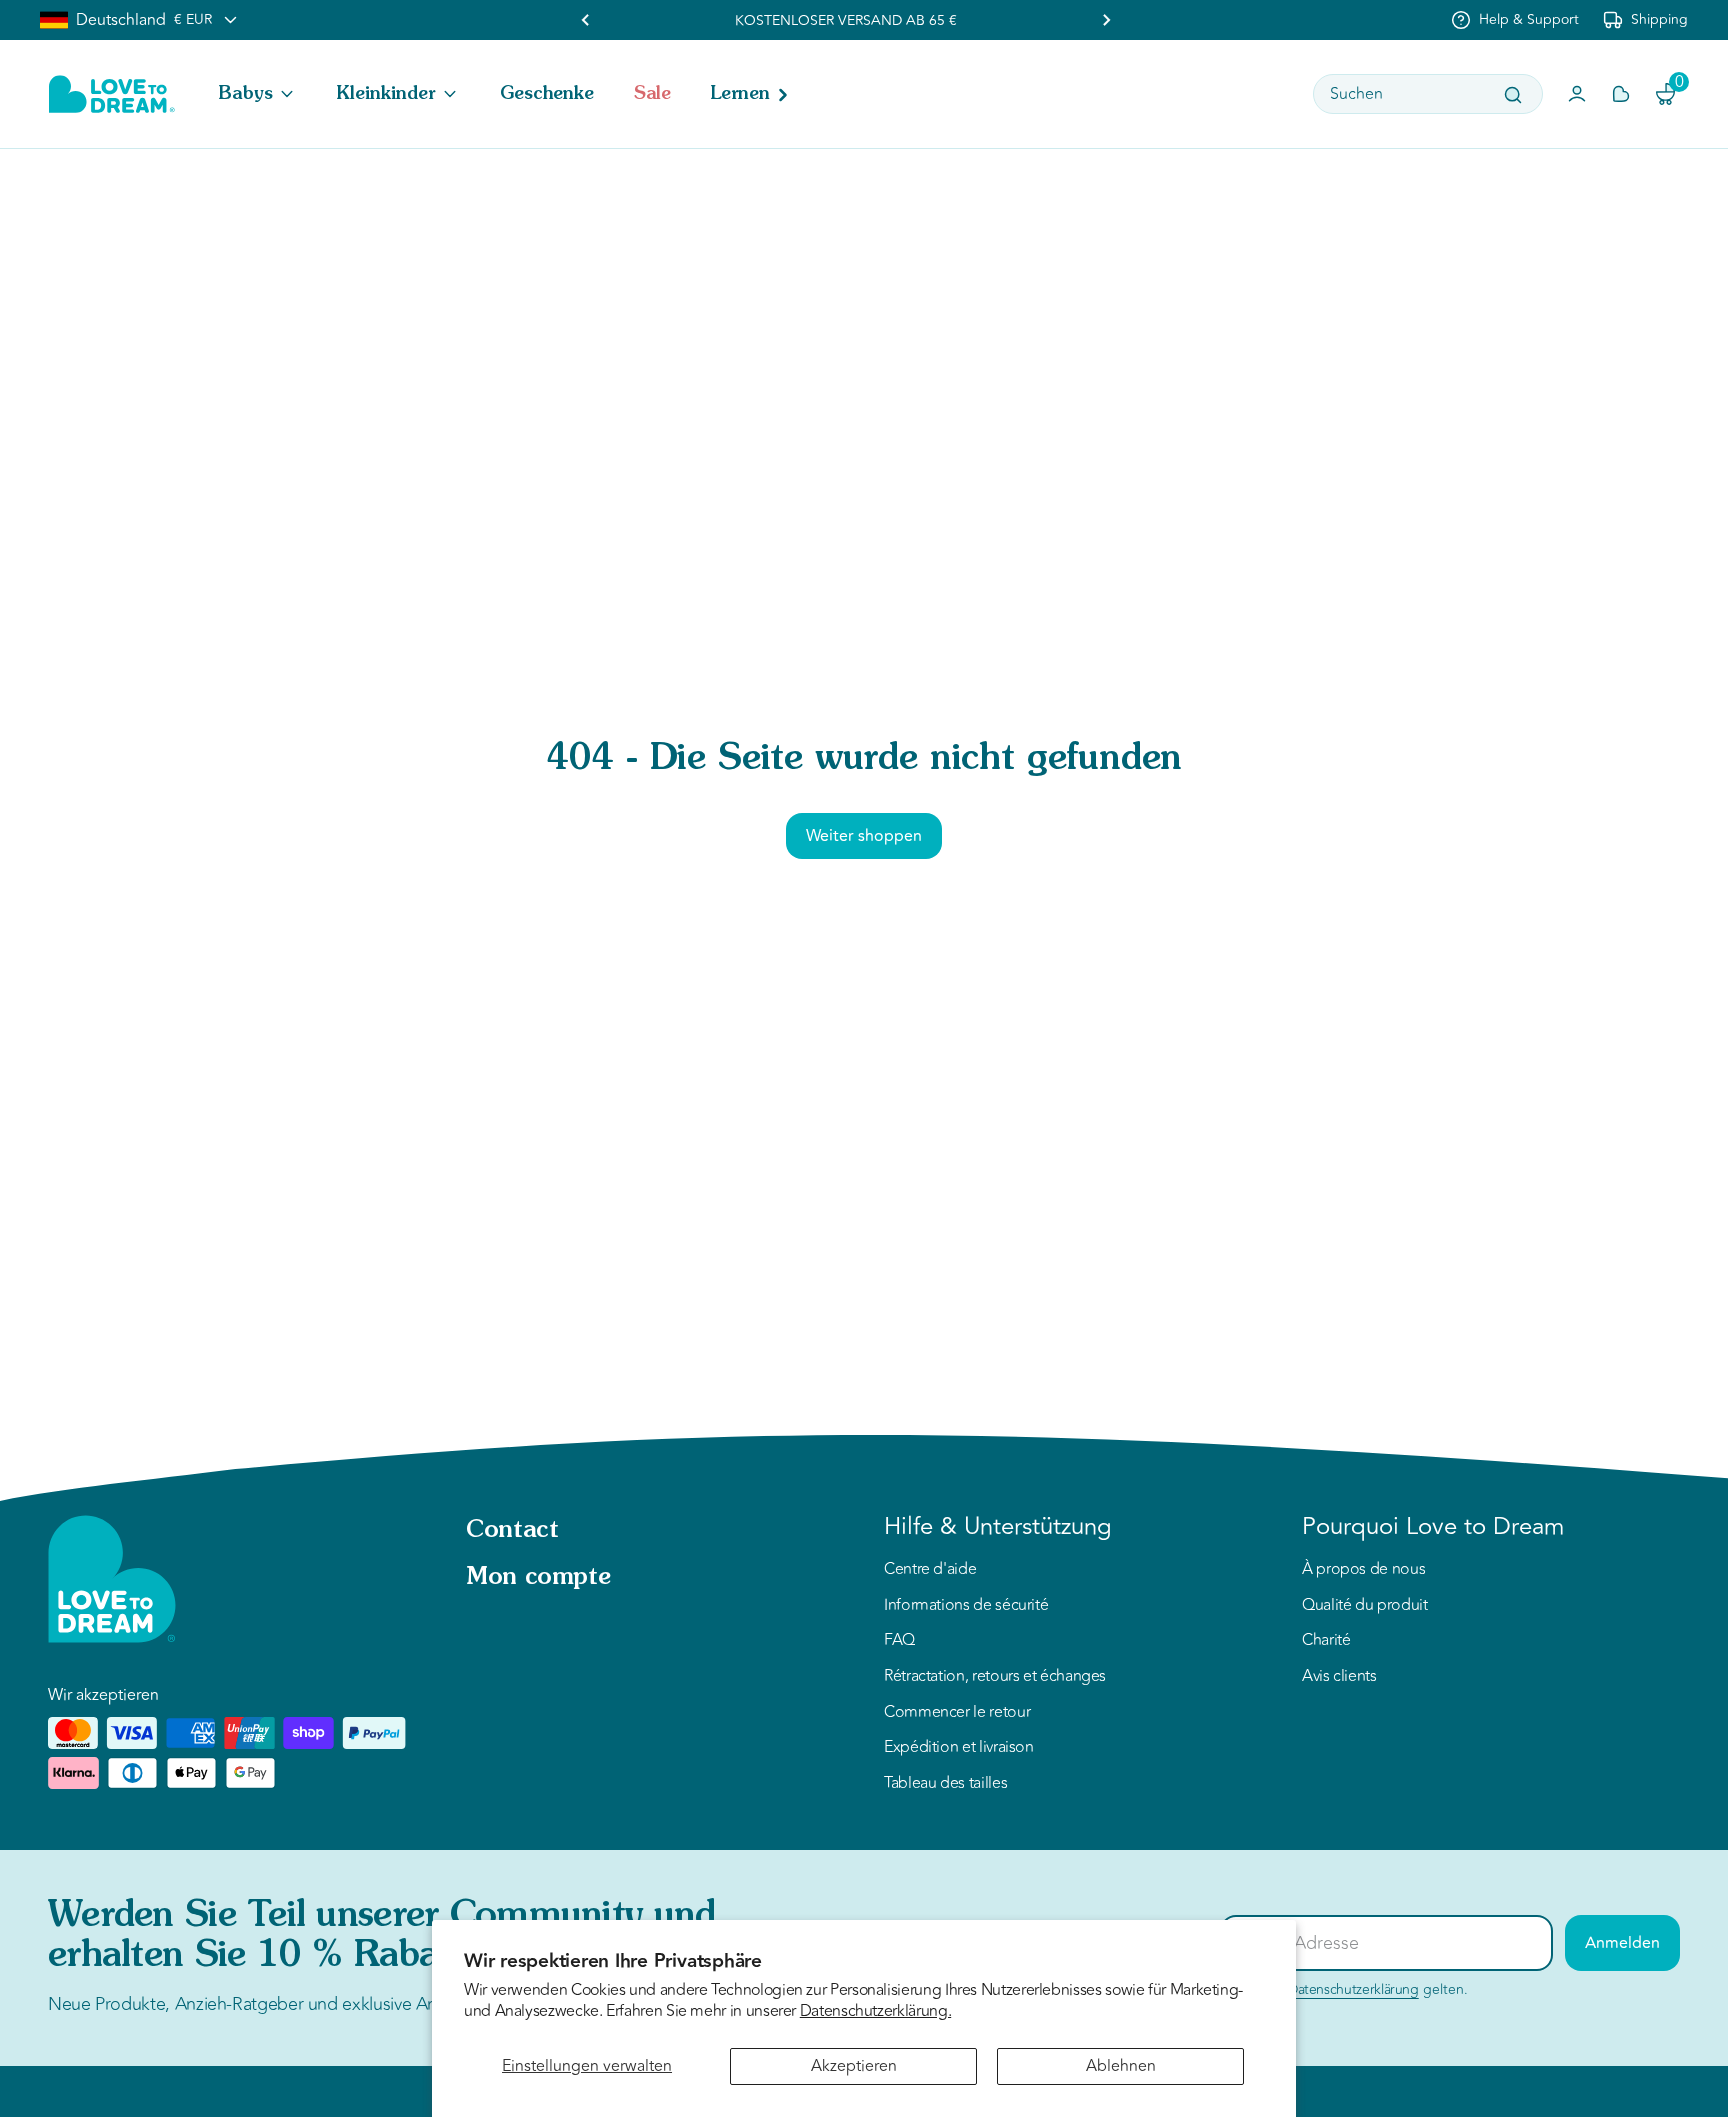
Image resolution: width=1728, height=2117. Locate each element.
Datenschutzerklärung (1353, 1989)
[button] (258, 94)
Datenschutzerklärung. (875, 2011)
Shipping (1659, 19)
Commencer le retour (957, 1713)
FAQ (899, 1641)
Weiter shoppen (864, 836)
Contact (512, 1531)
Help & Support (1529, 19)
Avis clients (1339, 1677)
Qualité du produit (1365, 1606)
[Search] (1513, 95)
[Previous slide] (586, 20)
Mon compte (538, 1578)
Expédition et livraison (959, 1748)
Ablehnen (1121, 2066)
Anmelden (1622, 1943)
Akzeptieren (854, 2066)
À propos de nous (1363, 1570)
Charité (1326, 1641)
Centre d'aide (930, 1570)
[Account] (1577, 94)
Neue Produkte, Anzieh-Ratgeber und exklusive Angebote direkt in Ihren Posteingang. (378, 2004)
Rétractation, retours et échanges (995, 1677)
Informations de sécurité (966, 1606)
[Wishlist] (1621, 94)
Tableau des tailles (945, 1784)
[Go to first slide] (1106, 20)
